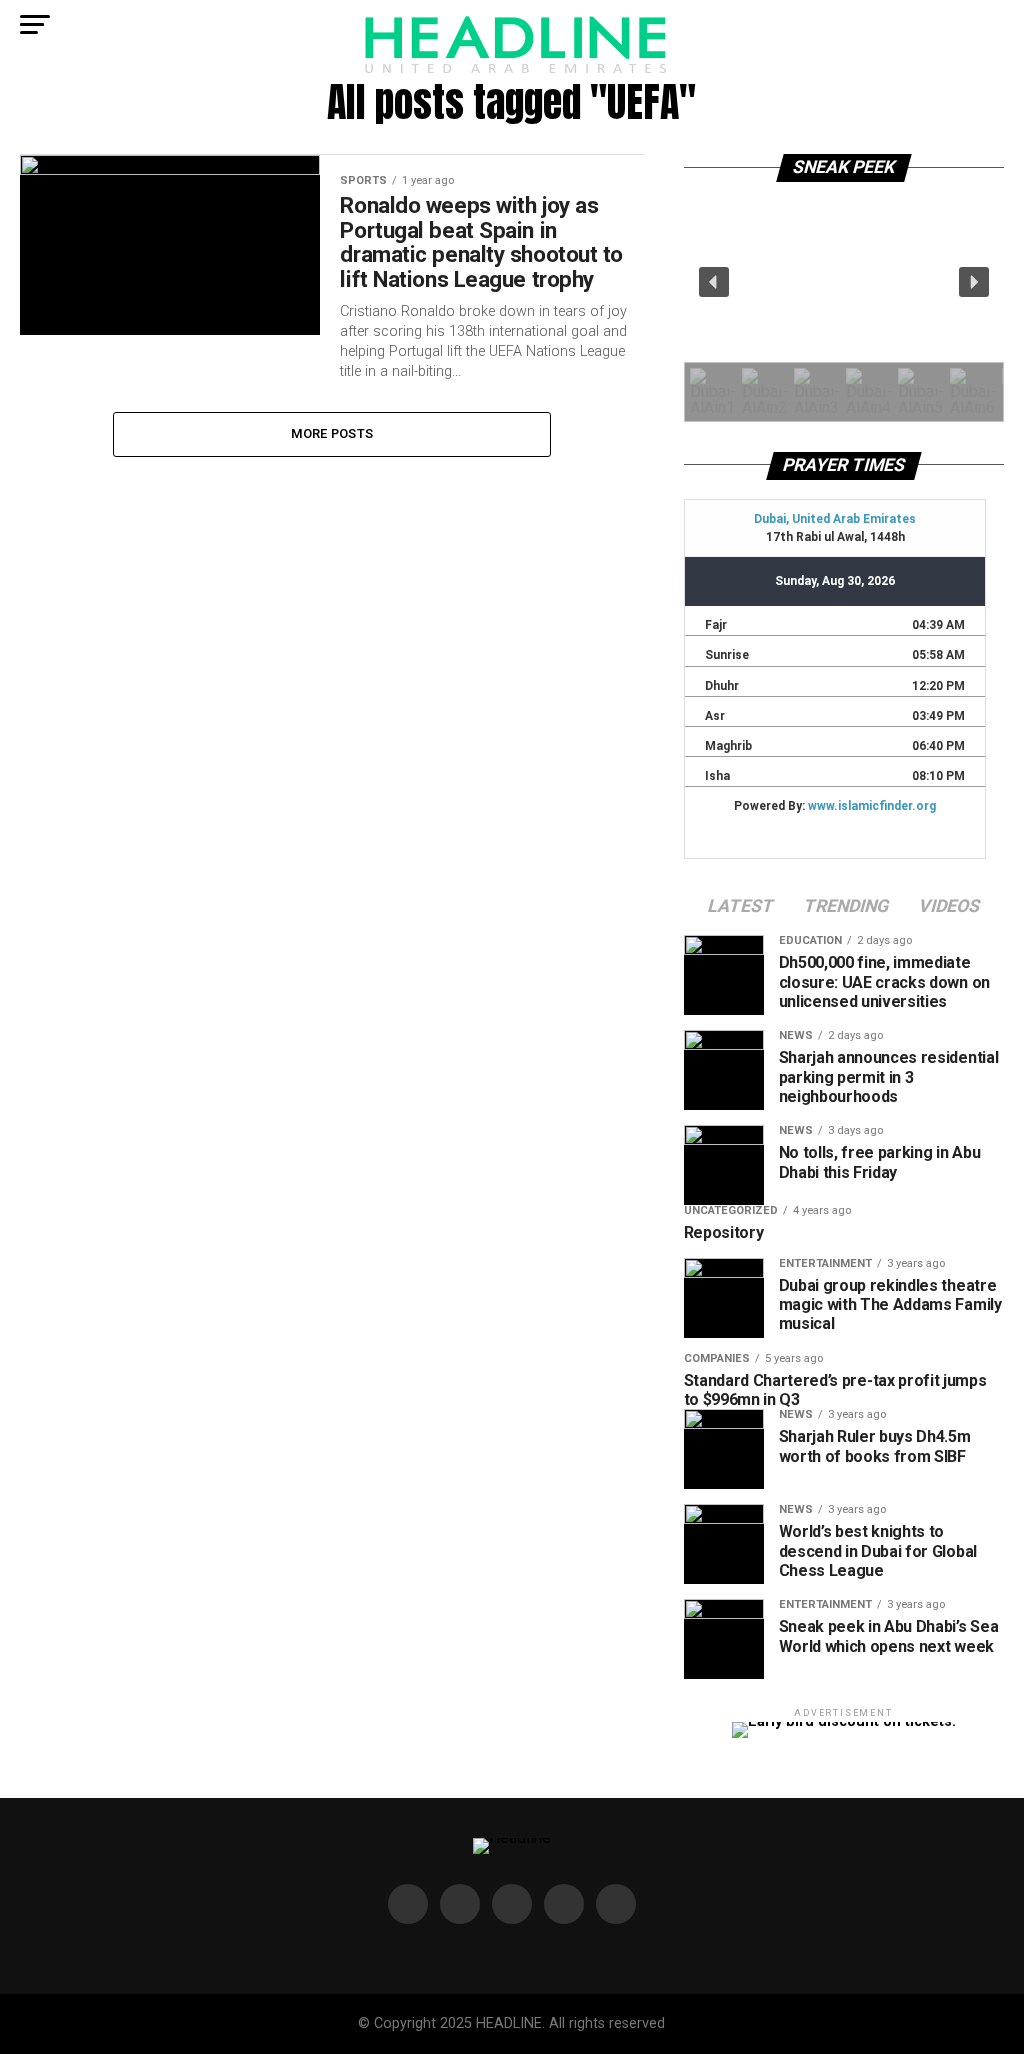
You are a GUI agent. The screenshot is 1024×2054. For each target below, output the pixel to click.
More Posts (332, 433)
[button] (714, 282)
